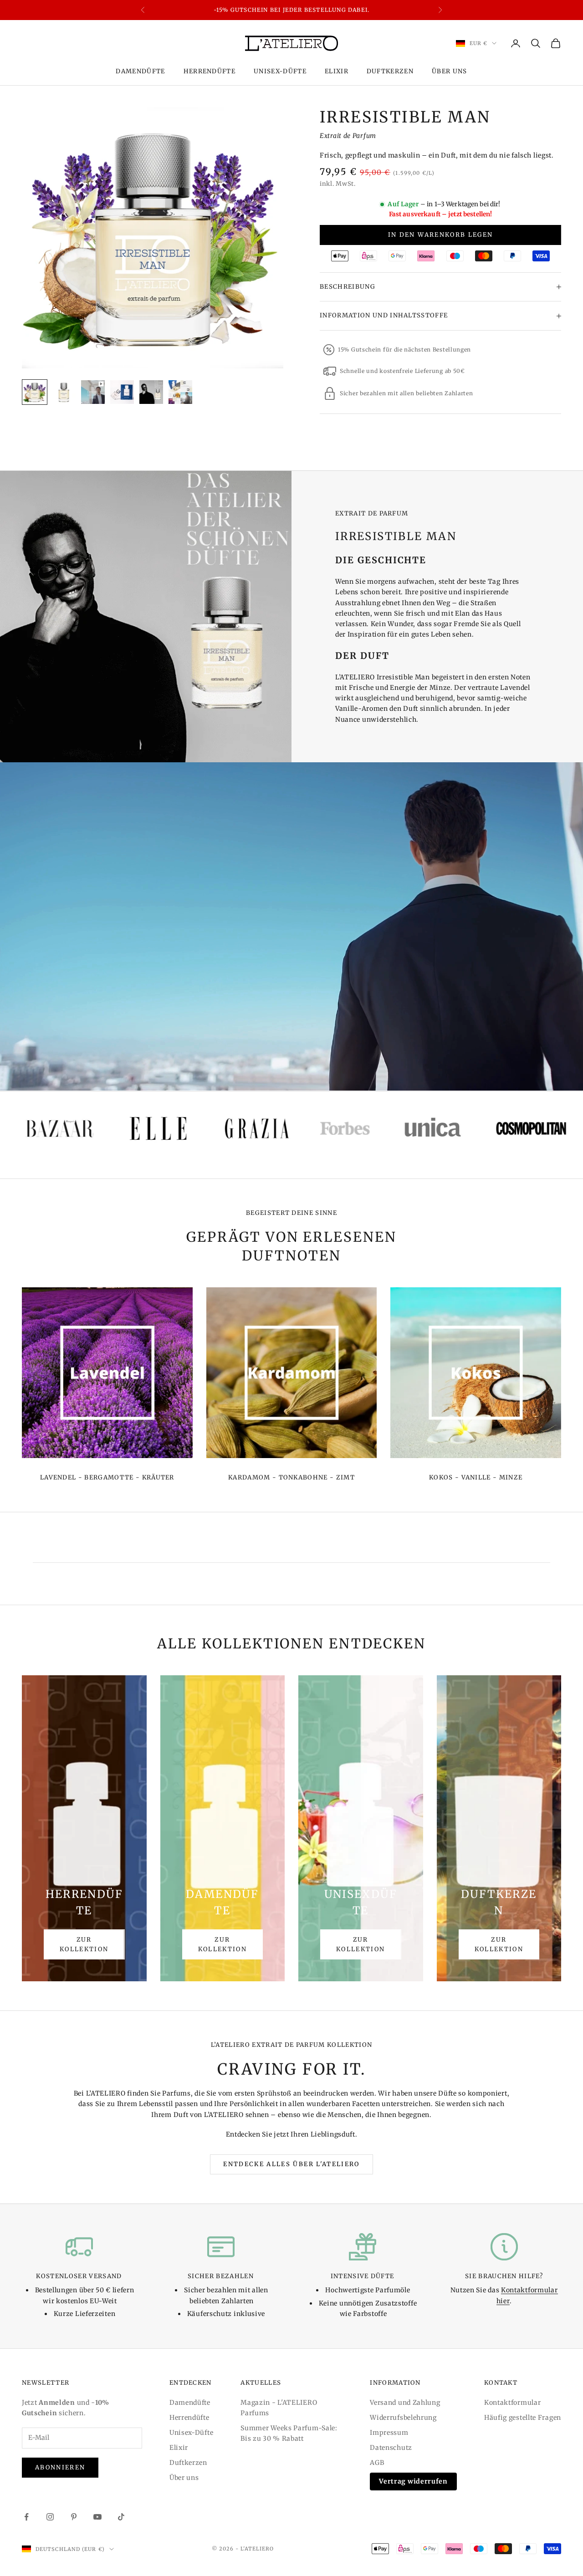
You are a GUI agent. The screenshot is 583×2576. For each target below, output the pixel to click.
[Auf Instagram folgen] (50, 2517)
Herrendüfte (210, 71)
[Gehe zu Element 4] (122, 392)
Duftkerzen (390, 71)
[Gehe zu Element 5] (151, 392)
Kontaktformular (513, 2403)
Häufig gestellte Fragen (523, 2418)
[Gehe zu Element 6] (180, 392)
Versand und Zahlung (405, 2403)
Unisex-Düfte (280, 71)
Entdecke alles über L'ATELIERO (291, 2164)
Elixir (337, 71)
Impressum (389, 2433)
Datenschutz (391, 2448)
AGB (377, 2463)
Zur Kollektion (84, 1944)
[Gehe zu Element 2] (64, 392)
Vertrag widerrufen (413, 2481)
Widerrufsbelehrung (403, 2418)
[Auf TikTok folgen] (121, 2517)
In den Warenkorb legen (440, 235)
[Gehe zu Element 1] (35, 392)
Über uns (450, 71)
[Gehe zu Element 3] (93, 392)
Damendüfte (140, 71)
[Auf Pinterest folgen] (74, 2517)
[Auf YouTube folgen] (97, 2517)
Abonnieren (60, 2467)
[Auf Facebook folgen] (26, 2517)
